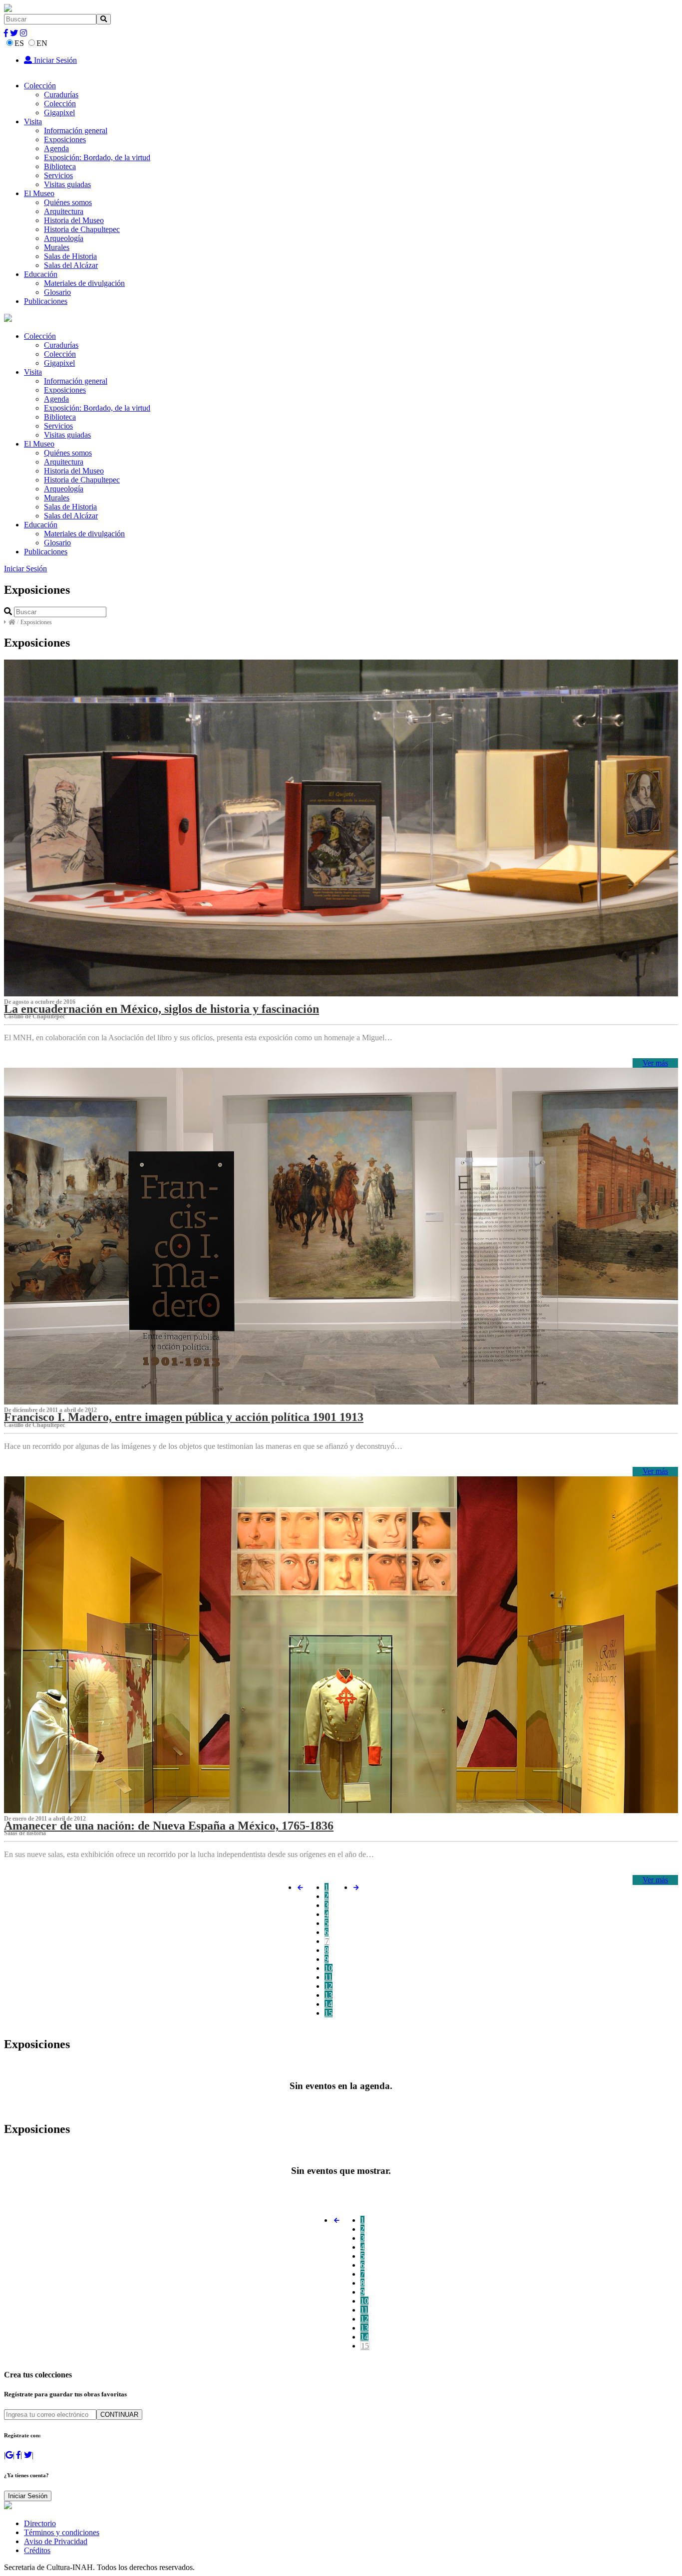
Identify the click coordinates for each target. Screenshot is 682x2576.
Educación (41, 274)
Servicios (58, 175)
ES (19, 43)
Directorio (40, 2523)
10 (329, 1968)
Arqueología (64, 238)
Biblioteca (60, 166)
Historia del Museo (74, 220)
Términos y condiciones (62, 2532)
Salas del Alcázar (71, 265)
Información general (76, 130)
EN (42, 43)
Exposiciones (65, 139)
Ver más (655, 1063)
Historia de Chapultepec (82, 229)
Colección (40, 86)
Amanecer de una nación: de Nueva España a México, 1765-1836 (169, 1826)
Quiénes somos (68, 202)
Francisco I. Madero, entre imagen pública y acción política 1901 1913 (184, 1417)
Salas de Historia (70, 256)
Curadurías (61, 95)
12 (329, 1986)
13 (329, 1995)
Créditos (37, 2550)
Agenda (56, 148)
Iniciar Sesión (54, 60)
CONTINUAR (119, 2415)
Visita (33, 121)
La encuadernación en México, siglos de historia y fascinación (162, 1009)
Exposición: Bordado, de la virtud (97, 157)
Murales (57, 247)
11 (328, 1977)
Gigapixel (59, 113)
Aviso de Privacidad (56, 2541)
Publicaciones (46, 301)
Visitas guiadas (67, 184)
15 (329, 2013)
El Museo (39, 193)
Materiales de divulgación (84, 283)
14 (329, 2004)
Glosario (57, 292)
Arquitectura (64, 211)
